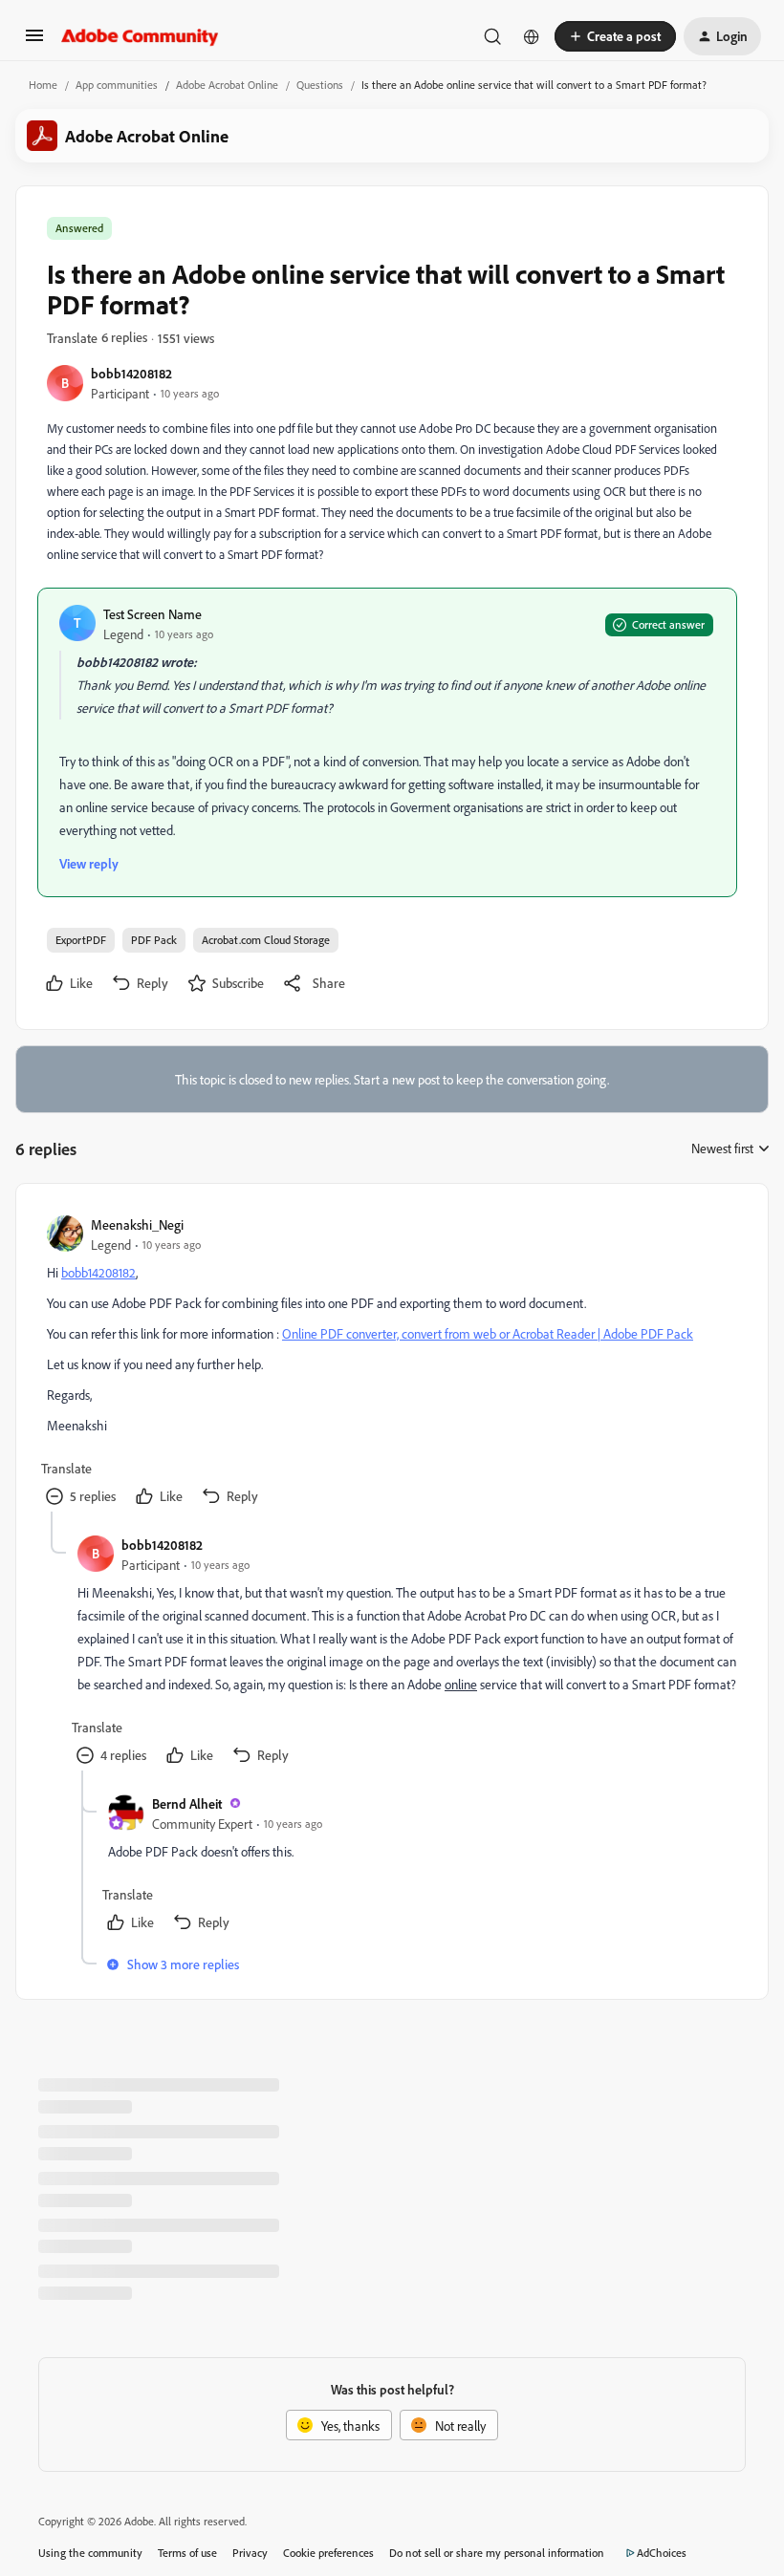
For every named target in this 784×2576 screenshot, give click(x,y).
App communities (117, 85)
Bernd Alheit (187, 1803)
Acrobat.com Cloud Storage (266, 940)
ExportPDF (81, 940)
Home (43, 85)
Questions (320, 85)
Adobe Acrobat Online (227, 85)
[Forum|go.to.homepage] (140, 36)
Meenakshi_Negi (137, 1224)
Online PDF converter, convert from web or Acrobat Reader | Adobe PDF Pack (488, 1333)
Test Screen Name (152, 614)
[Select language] (532, 36)
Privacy (250, 2553)
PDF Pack (154, 940)
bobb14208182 (131, 373)
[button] (34, 42)
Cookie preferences (328, 2553)
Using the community (90, 2553)
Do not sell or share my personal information (497, 2553)
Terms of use (187, 2553)
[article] (391, 1363)
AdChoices (662, 2553)
